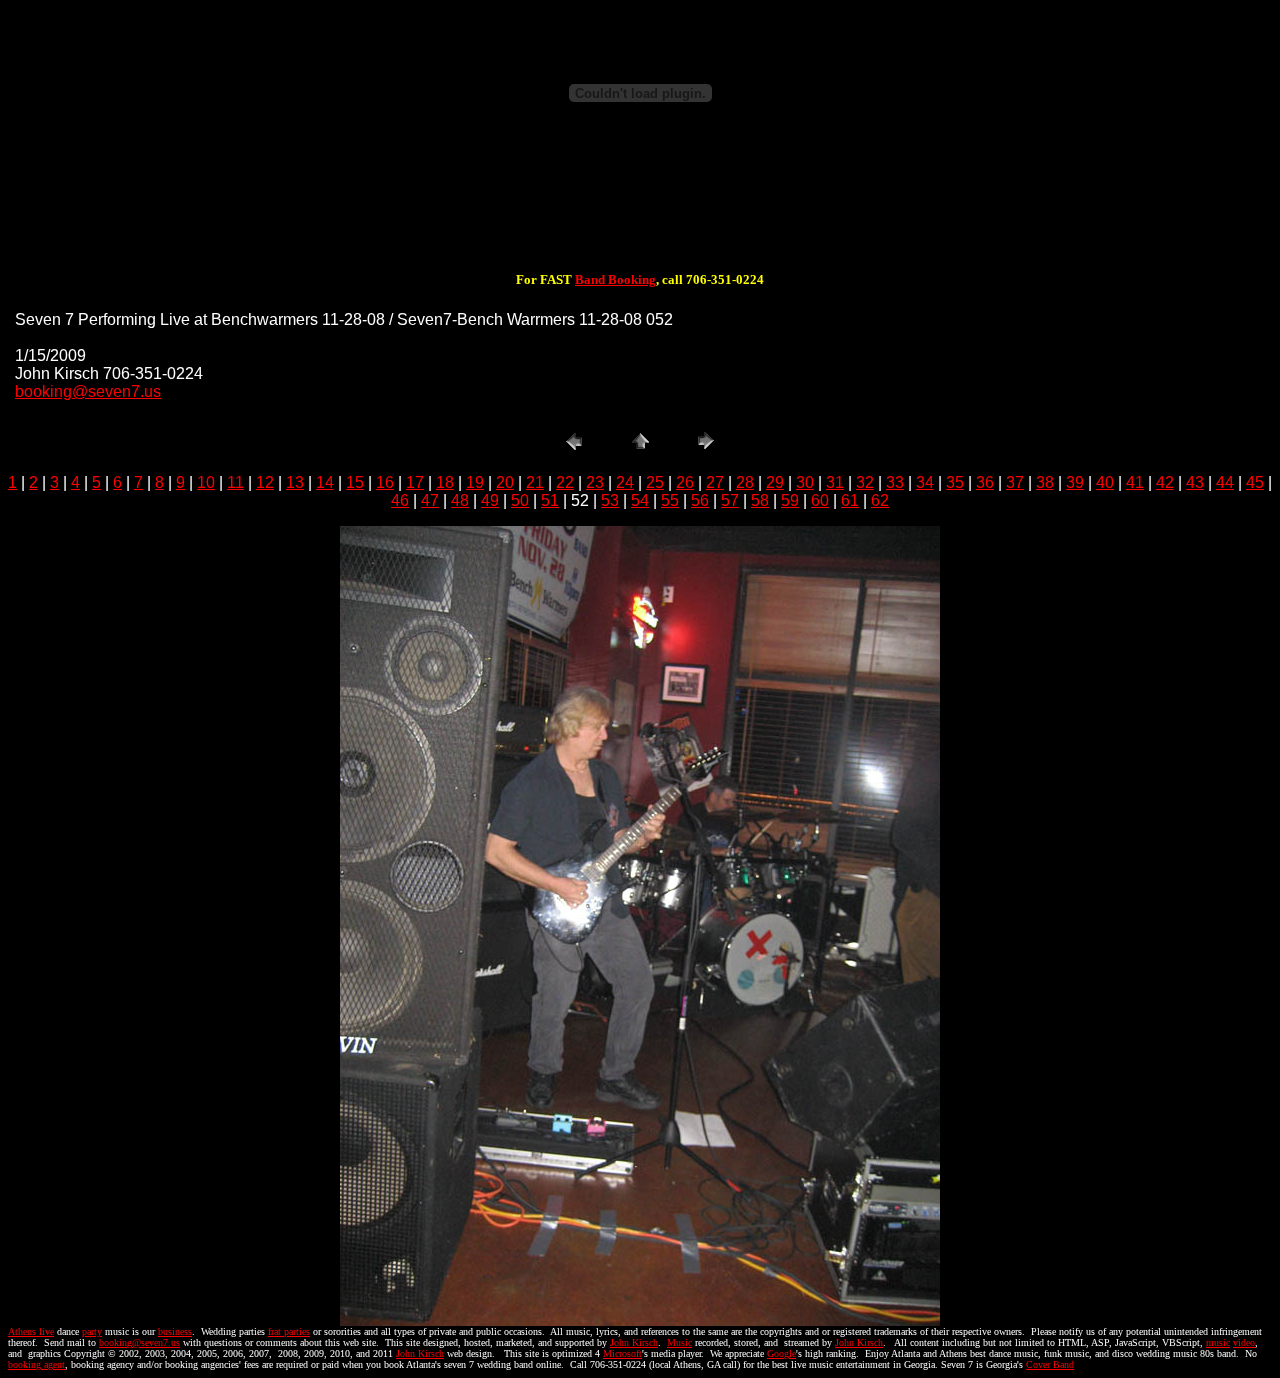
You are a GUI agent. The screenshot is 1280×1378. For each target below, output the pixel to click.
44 (1225, 482)
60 (820, 500)
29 (775, 482)
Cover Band (1050, 1364)
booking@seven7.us (88, 391)
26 (685, 482)
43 (1195, 482)
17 (415, 482)
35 (955, 482)
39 (1075, 482)
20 (505, 482)
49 (490, 500)
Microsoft (622, 1353)
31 (835, 482)
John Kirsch (634, 1342)
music (1218, 1342)
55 (670, 500)
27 (715, 482)
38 (1045, 482)
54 (640, 500)
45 (1255, 482)
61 (850, 500)
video (1244, 1342)
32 (865, 482)
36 (985, 482)
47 (430, 500)
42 (1165, 482)
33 (895, 482)
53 (610, 500)
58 (760, 500)
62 (880, 500)
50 (520, 500)
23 (595, 482)
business (175, 1331)
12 (265, 482)
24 (625, 482)
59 (790, 500)
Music (679, 1342)
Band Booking (615, 279)
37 (1015, 482)
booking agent (36, 1364)
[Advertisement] (640, 208)
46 (400, 500)
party (92, 1331)
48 (460, 500)
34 (925, 482)
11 (235, 482)
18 (445, 482)
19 (475, 482)
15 (355, 482)
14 (325, 482)
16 (385, 482)
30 (805, 482)
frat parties (289, 1331)
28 (745, 482)
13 (295, 482)
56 (700, 500)
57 (730, 500)
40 (1105, 482)
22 (565, 482)
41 (1135, 482)
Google (781, 1353)
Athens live (31, 1331)
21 (535, 482)
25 (655, 482)
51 (550, 500)
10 (206, 482)
